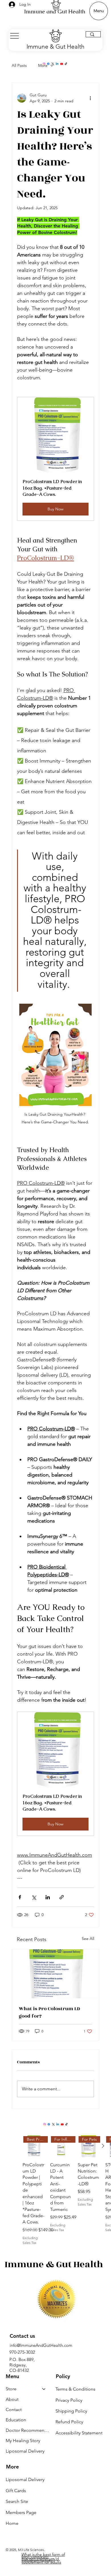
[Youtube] (62, 64)
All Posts (19, 65)
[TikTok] (66, 64)
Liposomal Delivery (25, 2451)
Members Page (21, 2512)
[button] (55, 459)
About (12, 2399)
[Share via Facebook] (20, 1897)
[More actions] (91, 98)
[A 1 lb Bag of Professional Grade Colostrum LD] (55, 1974)
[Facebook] (48, 64)
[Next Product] (103, 2146)
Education (16, 2420)
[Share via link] (62, 1897)
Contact (14, 2410)
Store (11, 2389)
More (43, 65)
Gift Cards (16, 2491)
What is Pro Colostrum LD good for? (49, 2012)
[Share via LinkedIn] (48, 1897)
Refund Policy (69, 2422)
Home (12, 2523)
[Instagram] (44, 64)
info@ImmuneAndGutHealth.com (41, 2345)
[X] (53, 64)
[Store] (44, 2389)
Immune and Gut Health (55, 12)
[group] (67, 2190)
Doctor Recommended (28, 2430)
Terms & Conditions (75, 2389)
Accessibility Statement (79, 2433)
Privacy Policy (69, 2400)
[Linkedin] (57, 64)
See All (88, 1939)
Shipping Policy (71, 2411)
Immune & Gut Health (55, 46)
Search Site (17, 2501)
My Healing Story (23, 2441)
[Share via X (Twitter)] (34, 1897)
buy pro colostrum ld (41, 2559)
